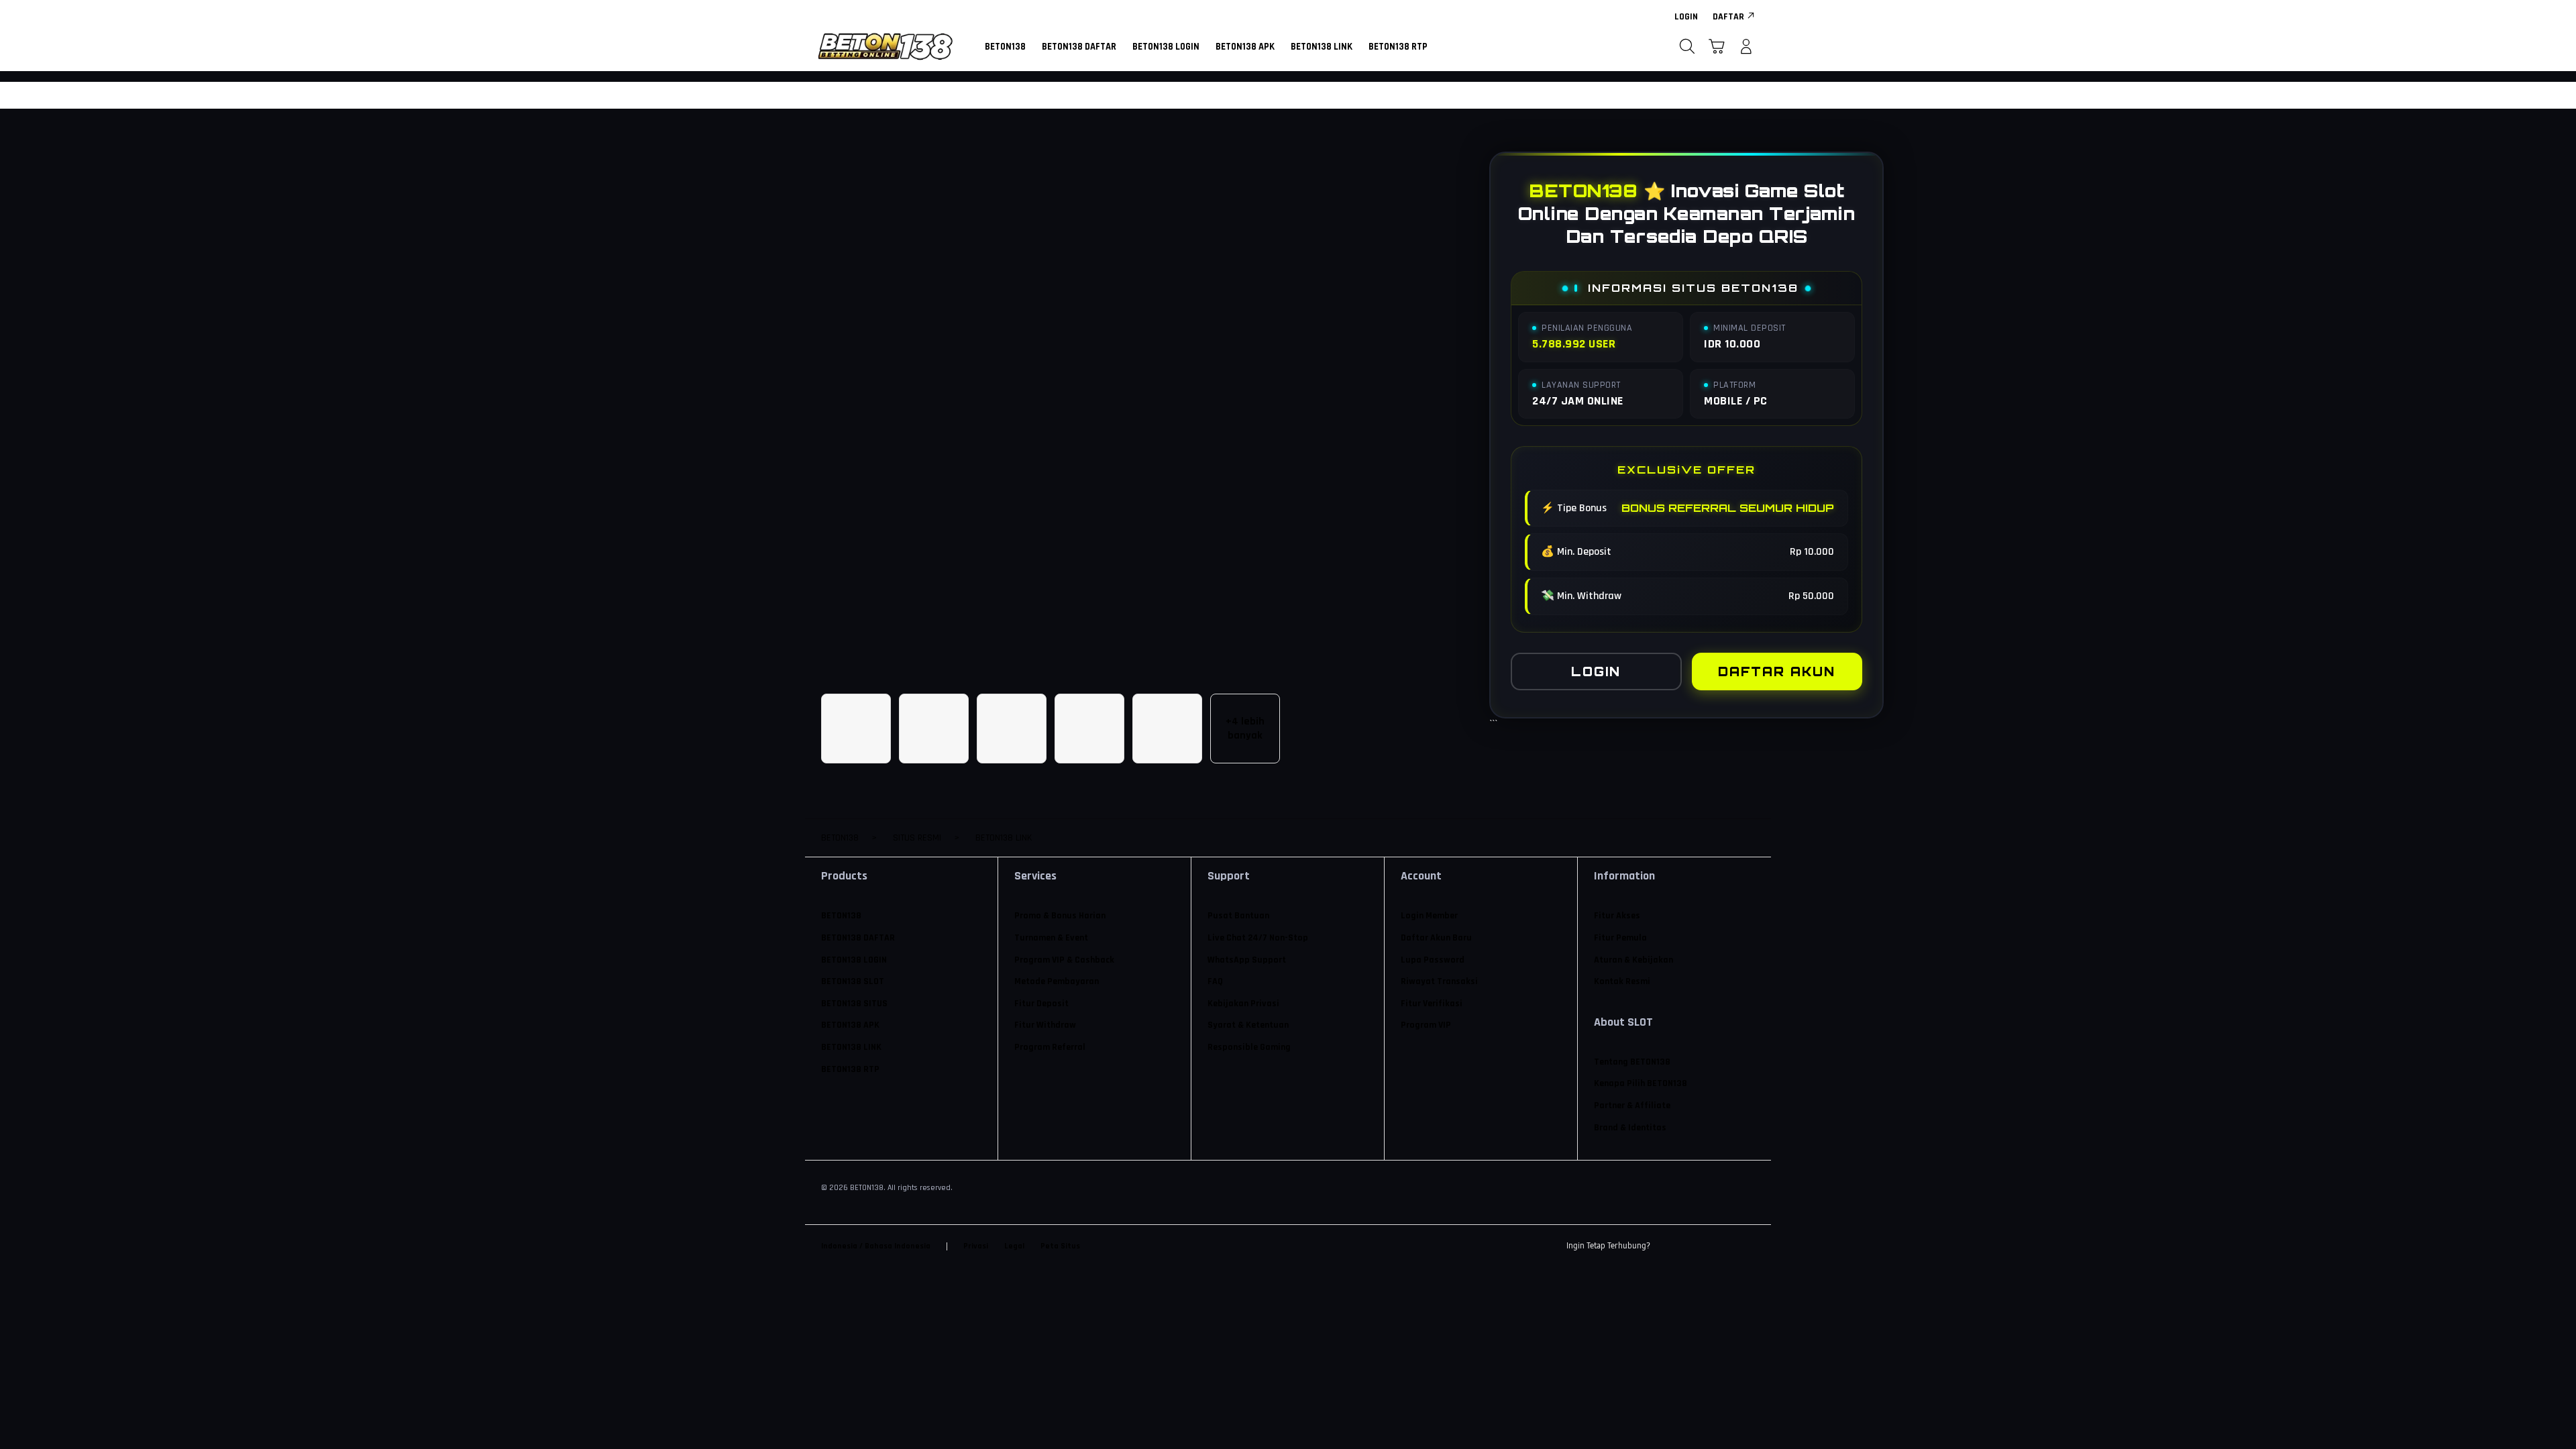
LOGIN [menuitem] (1686, 17)
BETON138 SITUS (854, 1004)
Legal (1014, 1246)
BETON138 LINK (851, 1047)
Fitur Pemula (1620, 938)
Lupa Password (1433, 960)
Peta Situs (1060, 1246)
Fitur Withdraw (1045, 1025)
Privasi (976, 1246)
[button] (1717, 46)
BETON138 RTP (850, 1069)
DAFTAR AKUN (1777, 672)
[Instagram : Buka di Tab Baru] (1721, 1246)
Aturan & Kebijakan (1633, 960)
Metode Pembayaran (1057, 981)
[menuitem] (1005, 48)
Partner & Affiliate (1632, 1106)
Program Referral (1050, 1047)
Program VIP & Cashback (1064, 960)
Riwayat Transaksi (1439, 981)
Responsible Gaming (1249, 1047)
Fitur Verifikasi (1432, 1004)
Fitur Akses (1617, 916)
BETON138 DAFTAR (858, 938)
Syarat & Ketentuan (1248, 1025)
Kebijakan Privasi (1243, 1004)
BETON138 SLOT (853, 981)
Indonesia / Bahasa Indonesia (876, 1246)
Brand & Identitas (1630, 1128)
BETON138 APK (850, 1025)
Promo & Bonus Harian (1060, 916)
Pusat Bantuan (1238, 916)
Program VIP (1426, 1025)
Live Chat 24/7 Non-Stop (1258, 938)
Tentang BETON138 (1632, 1062)
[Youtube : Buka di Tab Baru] (1747, 1246)
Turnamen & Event (1051, 938)
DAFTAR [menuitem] (1728, 17)
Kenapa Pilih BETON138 (1641, 1083)
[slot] (885, 46)
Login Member (1429, 916)
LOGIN (1596, 672)
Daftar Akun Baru (1436, 938)
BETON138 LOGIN (854, 960)
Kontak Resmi (1622, 981)
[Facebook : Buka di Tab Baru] (1668, 1246)
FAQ (1215, 981)
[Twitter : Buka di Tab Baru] (1695, 1246)
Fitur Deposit (1041, 1004)
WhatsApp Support (1247, 960)
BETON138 (841, 916)
